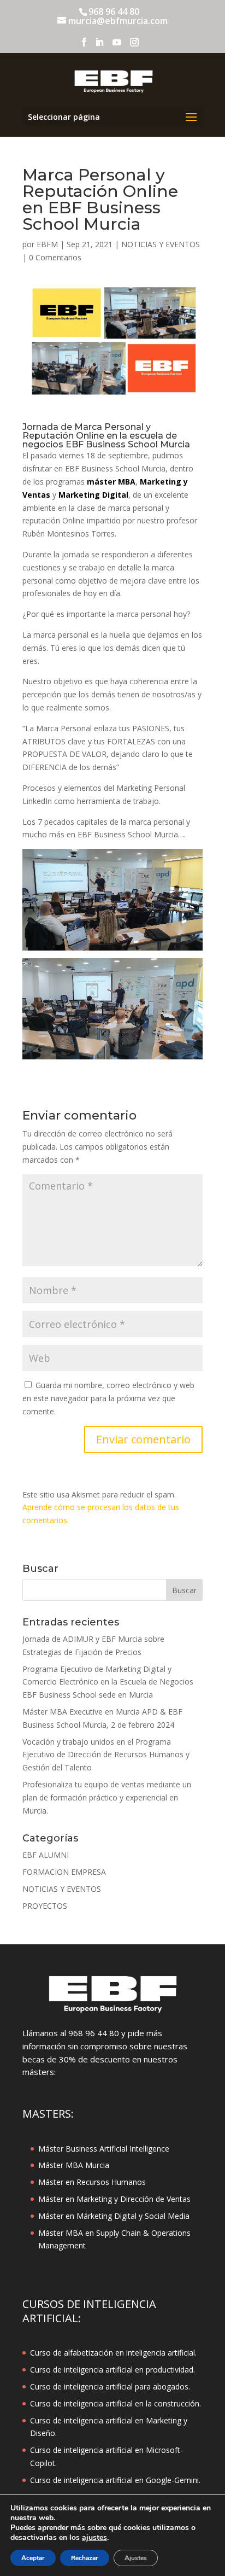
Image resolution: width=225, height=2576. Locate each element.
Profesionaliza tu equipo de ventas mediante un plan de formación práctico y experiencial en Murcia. (107, 1797)
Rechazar (85, 2558)
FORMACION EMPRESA (64, 1872)
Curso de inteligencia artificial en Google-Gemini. (115, 2480)
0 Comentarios (55, 257)
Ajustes (136, 2558)
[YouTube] (117, 45)
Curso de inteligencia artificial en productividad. (112, 2370)
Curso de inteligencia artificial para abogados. (110, 2386)
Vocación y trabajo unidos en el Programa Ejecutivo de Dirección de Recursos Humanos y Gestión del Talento (106, 1755)
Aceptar (33, 2558)
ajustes (94, 2538)
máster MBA (111, 482)
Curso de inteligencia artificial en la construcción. (116, 2403)
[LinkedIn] (99, 45)
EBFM (47, 244)
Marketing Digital (93, 495)
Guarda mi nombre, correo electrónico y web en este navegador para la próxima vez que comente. (108, 1398)
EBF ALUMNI (46, 1855)
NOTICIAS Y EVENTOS (161, 244)
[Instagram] (134, 45)
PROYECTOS (45, 1906)
